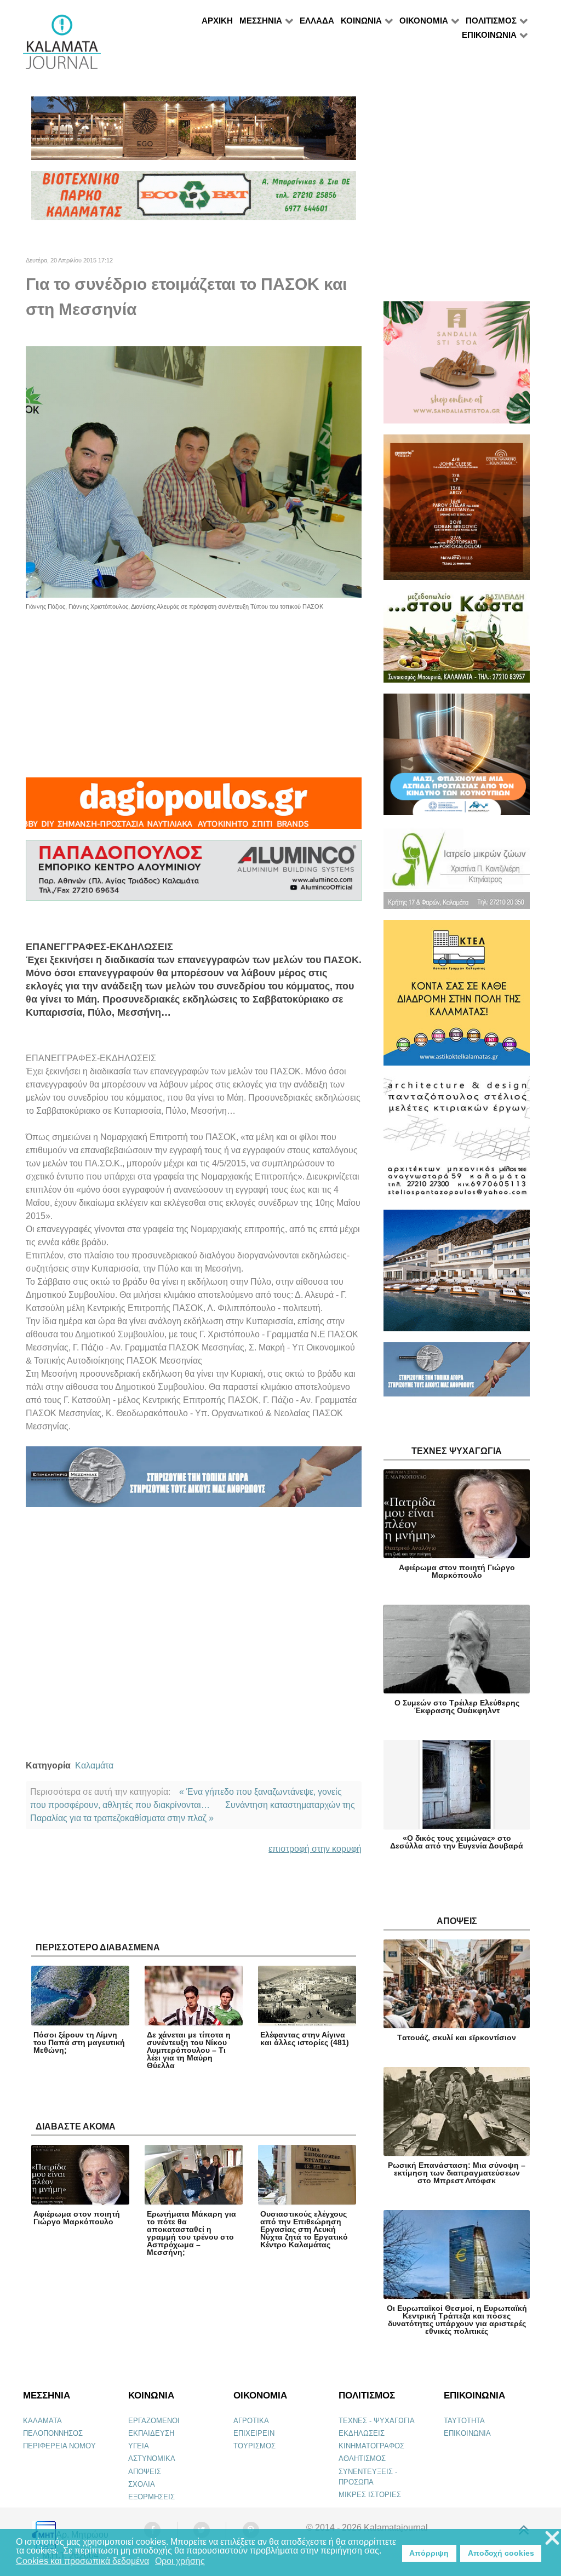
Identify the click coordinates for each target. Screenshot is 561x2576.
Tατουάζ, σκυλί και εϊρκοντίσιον (457, 2037)
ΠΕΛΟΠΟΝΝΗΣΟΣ (53, 2433)
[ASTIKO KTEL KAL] (457, 997)
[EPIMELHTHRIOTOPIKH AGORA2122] (194, 1481)
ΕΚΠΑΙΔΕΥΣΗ (151, 2433)
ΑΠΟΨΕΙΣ (145, 2472)
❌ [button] (552, 2538)
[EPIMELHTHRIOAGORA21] (457, 1374)
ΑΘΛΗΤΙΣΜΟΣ (362, 2458)
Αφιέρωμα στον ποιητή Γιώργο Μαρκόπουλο (77, 2218)
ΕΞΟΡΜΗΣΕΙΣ (151, 2497)
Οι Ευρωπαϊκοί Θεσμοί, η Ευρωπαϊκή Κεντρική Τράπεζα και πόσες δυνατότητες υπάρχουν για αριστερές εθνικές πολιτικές (457, 2320)
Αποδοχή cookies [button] (501, 2553)
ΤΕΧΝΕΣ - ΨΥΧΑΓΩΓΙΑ (377, 2421)
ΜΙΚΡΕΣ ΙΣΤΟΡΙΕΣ (370, 2495)
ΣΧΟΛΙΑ (142, 2484)
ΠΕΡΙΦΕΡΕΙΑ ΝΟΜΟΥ (59, 2446)
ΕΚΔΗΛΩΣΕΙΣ (362, 2433)
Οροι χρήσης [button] (180, 2561)
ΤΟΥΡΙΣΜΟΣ (254, 2446)
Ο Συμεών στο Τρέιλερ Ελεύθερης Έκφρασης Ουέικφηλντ (457, 1707)
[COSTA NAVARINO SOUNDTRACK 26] (457, 512)
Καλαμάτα (94, 1765)
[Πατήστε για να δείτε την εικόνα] (194, 471)
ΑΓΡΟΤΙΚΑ (251, 2421)
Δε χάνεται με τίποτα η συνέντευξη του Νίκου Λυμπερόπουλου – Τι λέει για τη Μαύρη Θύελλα (189, 2050)
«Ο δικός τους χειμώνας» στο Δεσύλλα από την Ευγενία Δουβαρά (457, 1842)
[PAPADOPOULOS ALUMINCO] (194, 875)
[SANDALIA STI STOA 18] (457, 367)
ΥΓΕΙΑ (139, 2446)
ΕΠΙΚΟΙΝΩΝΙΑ (467, 2433)
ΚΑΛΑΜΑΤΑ (42, 2421)
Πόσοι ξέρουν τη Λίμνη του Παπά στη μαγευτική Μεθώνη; (79, 2042)
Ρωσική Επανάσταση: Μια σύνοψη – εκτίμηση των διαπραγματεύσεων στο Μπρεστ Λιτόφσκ (457, 2173)
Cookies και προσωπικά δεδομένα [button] (82, 2561)
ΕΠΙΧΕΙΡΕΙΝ (254, 2433)
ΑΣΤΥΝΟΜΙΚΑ (152, 2458)
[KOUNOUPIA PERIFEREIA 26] (457, 759)
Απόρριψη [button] (429, 2553)
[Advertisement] (194, 688)
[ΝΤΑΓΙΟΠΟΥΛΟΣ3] (194, 808)
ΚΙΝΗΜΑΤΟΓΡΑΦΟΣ (371, 2446)
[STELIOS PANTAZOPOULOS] (457, 1143)
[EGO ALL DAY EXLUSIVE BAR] (194, 133)
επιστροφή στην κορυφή (315, 1849)
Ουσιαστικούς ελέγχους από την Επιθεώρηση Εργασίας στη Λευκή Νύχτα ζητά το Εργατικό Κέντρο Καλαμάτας (304, 2229)
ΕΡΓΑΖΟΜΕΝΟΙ (154, 2421)
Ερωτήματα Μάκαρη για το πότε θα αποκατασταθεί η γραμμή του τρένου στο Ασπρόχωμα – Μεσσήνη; (191, 2233)
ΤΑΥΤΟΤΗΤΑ (464, 2421)
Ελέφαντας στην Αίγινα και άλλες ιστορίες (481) (305, 2039)
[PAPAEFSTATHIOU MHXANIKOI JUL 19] (457, 1275)
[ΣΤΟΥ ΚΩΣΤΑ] (457, 642)
